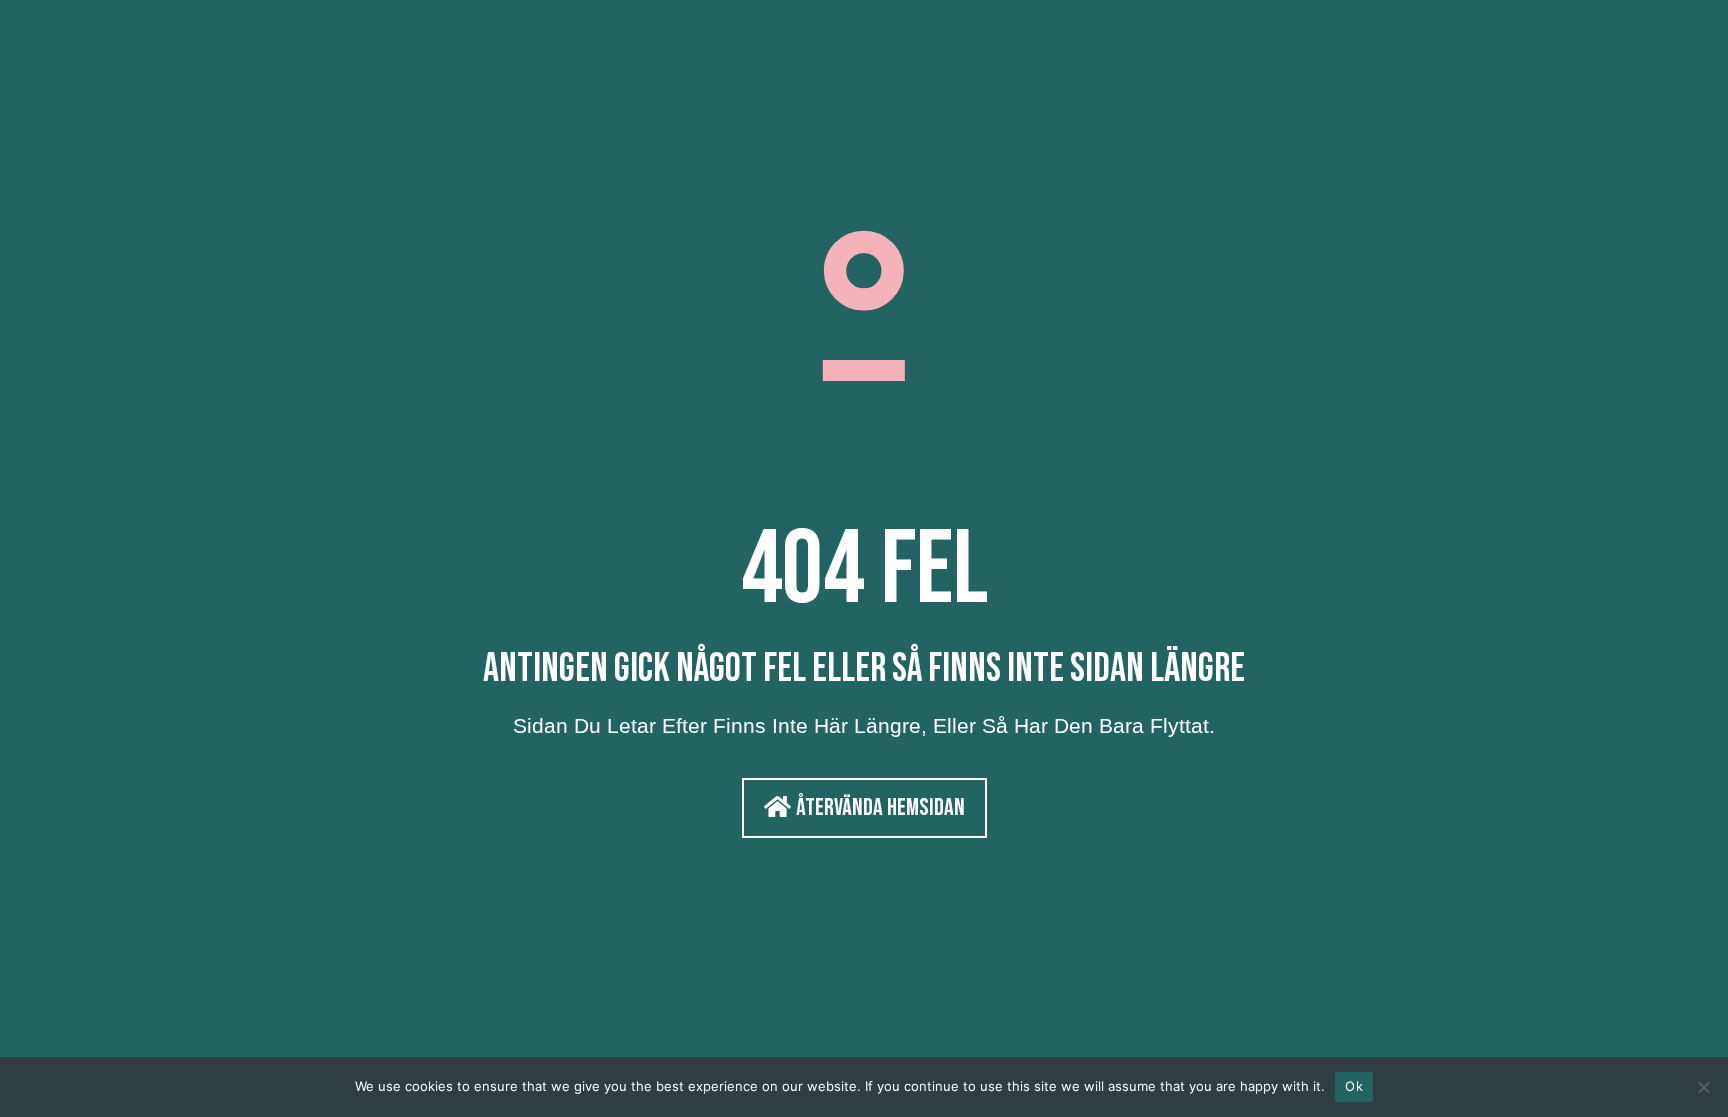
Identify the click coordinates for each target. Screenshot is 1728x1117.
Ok (1354, 1086)
